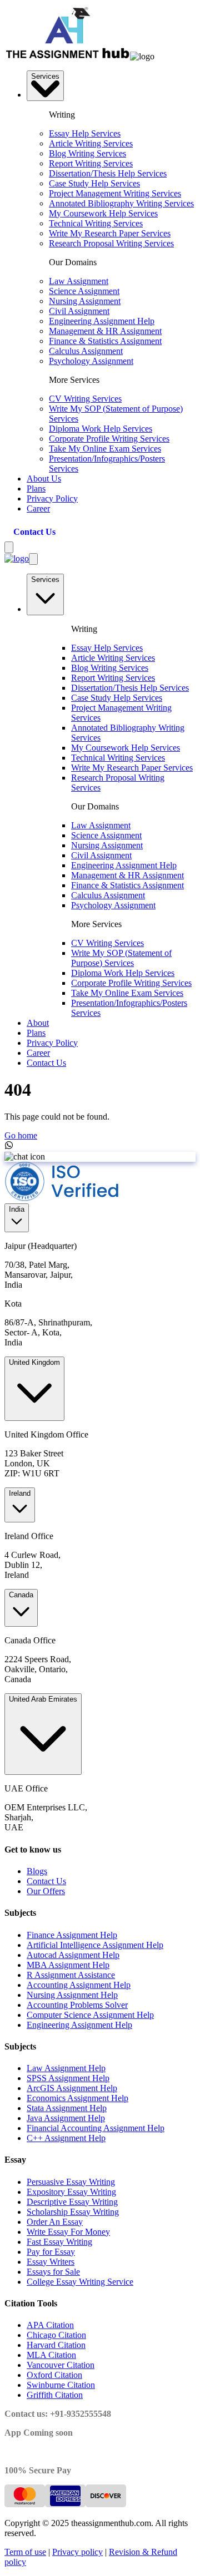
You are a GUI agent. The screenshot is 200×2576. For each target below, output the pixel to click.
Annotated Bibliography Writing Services (121, 203)
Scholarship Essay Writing (73, 2212)
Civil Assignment (79, 311)
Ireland (20, 1493)
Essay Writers (51, 2262)
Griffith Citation (55, 2395)
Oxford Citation (54, 2375)
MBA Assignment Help (68, 1965)
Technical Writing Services (96, 223)
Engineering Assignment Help (102, 321)
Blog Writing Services (87, 153)
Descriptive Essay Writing (72, 2202)
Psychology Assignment (91, 361)
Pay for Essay (51, 2252)
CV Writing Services (85, 399)
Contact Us (34, 532)
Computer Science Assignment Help (90, 2015)
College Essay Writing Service (80, 2282)
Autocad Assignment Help (73, 1955)
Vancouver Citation (61, 2365)
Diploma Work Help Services (101, 429)
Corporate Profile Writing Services (109, 439)
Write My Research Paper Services (110, 233)
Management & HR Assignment (105, 331)
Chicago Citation (56, 2335)
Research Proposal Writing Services (111, 243)
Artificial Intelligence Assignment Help (95, 1945)
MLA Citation (51, 2355)
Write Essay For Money (68, 2232)
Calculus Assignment (86, 351)
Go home (21, 1135)
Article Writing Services (91, 143)
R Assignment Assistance (71, 1975)
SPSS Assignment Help (68, 2078)
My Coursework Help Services (103, 213)
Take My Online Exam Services (105, 449)
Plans (36, 489)
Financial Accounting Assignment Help (96, 2128)
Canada (21, 1595)
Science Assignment (84, 291)
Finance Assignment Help (72, 1935)
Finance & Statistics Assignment (105, 341)
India (17, 1209)
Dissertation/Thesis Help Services (108, 173)
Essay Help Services (85, 133)
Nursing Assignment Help (72, 1995)
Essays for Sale (53, 2272)
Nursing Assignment (85, 301)
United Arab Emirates (43, 1699)
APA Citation (50, 2325)
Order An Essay (55, 2222)
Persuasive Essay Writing (71, 2182)
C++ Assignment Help (66, 2138)
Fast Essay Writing (59, 2242)
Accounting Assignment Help (79, 1985)
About (38, 1023)
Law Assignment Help (66, 2068)
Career (38, 508)
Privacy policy (77, 2552)
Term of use (25, 2552)
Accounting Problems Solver (77, 2005)
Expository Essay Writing (71, 2192)
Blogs (37, 1871)
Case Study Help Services (94, 183)
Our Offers (46, 1891)
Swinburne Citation (61, 2385)
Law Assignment (79, 281)
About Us (44, 479)
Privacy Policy (52, 499)
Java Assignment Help (66, 2118)
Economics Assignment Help (77, 2098)
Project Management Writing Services (115, 193)
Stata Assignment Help (67, 2108)
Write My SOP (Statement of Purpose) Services (121, 958)
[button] (142, 57)
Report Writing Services (91, 163)
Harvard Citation (56, 2345)
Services (45, 76)
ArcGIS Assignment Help (72, 2088)
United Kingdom (34, 1362)
